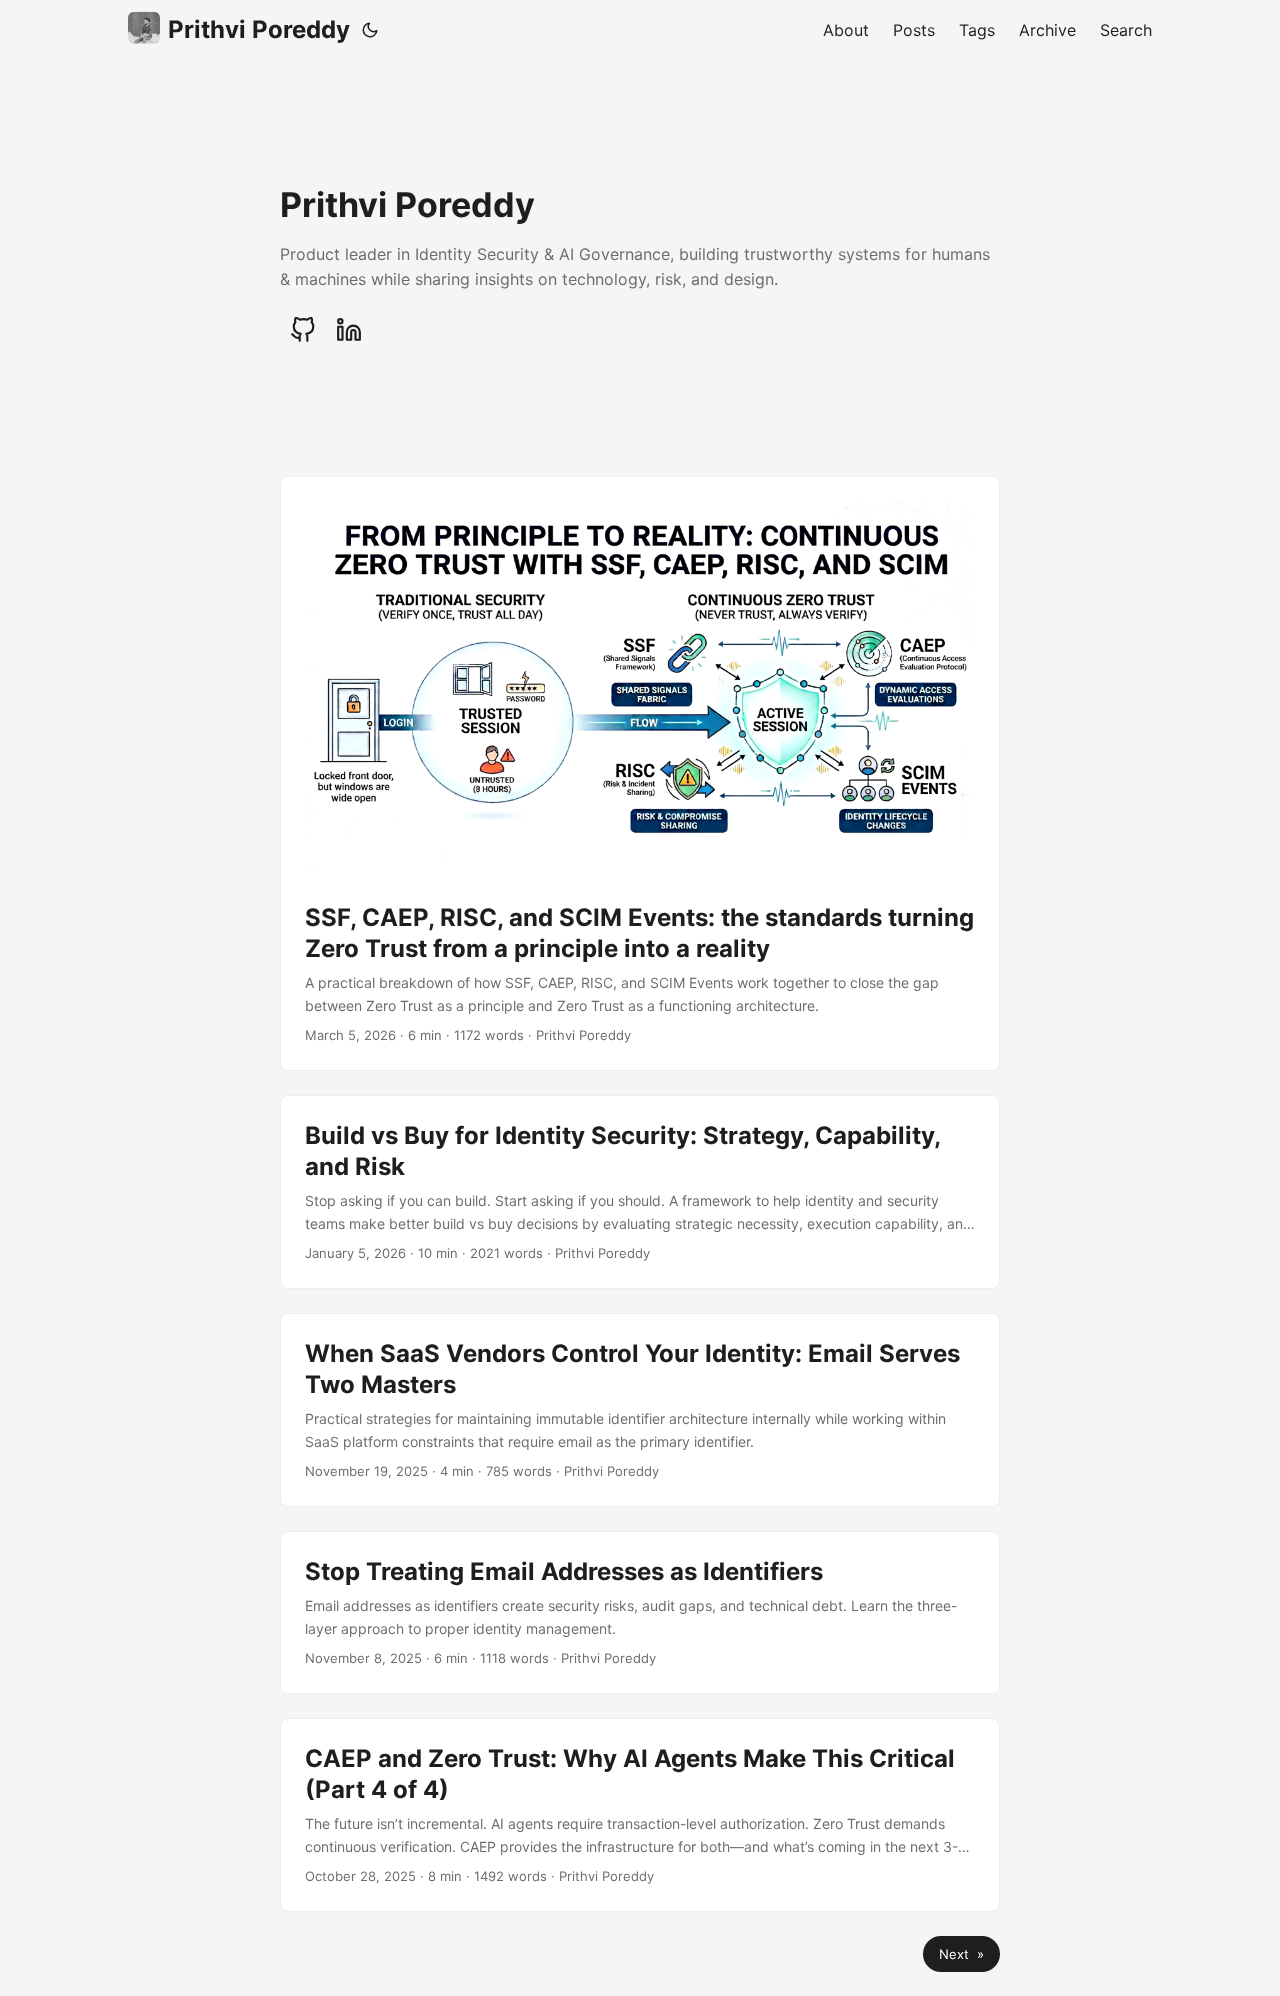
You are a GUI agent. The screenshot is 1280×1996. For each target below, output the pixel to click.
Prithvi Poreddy (259, 29)
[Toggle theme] (370, 30)
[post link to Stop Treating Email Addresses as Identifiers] (640, 1612)
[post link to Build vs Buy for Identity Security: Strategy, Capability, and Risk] (640, 1192)
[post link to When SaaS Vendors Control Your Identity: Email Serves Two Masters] (640, 1410)
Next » (961, 1954)
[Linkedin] (349, 330)
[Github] (303, 330)
